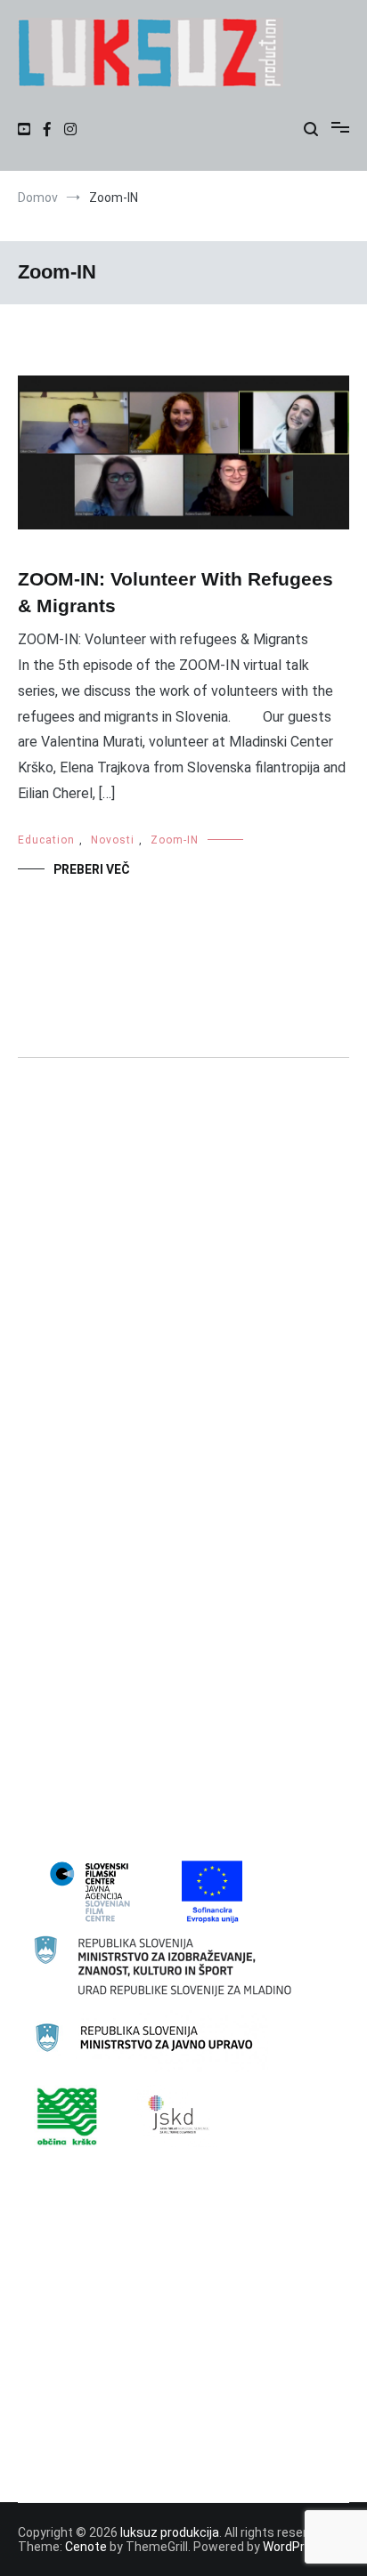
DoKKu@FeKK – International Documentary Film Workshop (166, 2314)
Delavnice (59, 1552)
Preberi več (92, 869)
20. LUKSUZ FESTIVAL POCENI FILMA (133, 1378)
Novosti (113, 840)
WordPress (294, 2547)
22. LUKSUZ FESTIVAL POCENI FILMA (133, 1436)
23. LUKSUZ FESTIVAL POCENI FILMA (133, 1465)
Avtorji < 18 (63, 1522)
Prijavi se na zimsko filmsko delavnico (138, 2430)
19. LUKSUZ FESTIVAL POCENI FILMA (133, 1350)
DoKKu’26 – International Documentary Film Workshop (184, 2353)
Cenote (86, 2547)
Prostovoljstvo (73, 1753)
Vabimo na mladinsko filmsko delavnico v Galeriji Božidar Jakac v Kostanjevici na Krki (167, 2391)
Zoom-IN (175, 840)
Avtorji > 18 (63, 1494)
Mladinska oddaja (81, 1695)
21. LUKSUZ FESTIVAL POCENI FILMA (133, 1408)
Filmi (44, 1638)
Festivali (55, 1609)
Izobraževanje (71, 1667)
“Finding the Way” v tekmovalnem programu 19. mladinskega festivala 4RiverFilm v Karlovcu (165, 2265)
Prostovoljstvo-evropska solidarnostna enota (161, 1782)
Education (46, 840)
